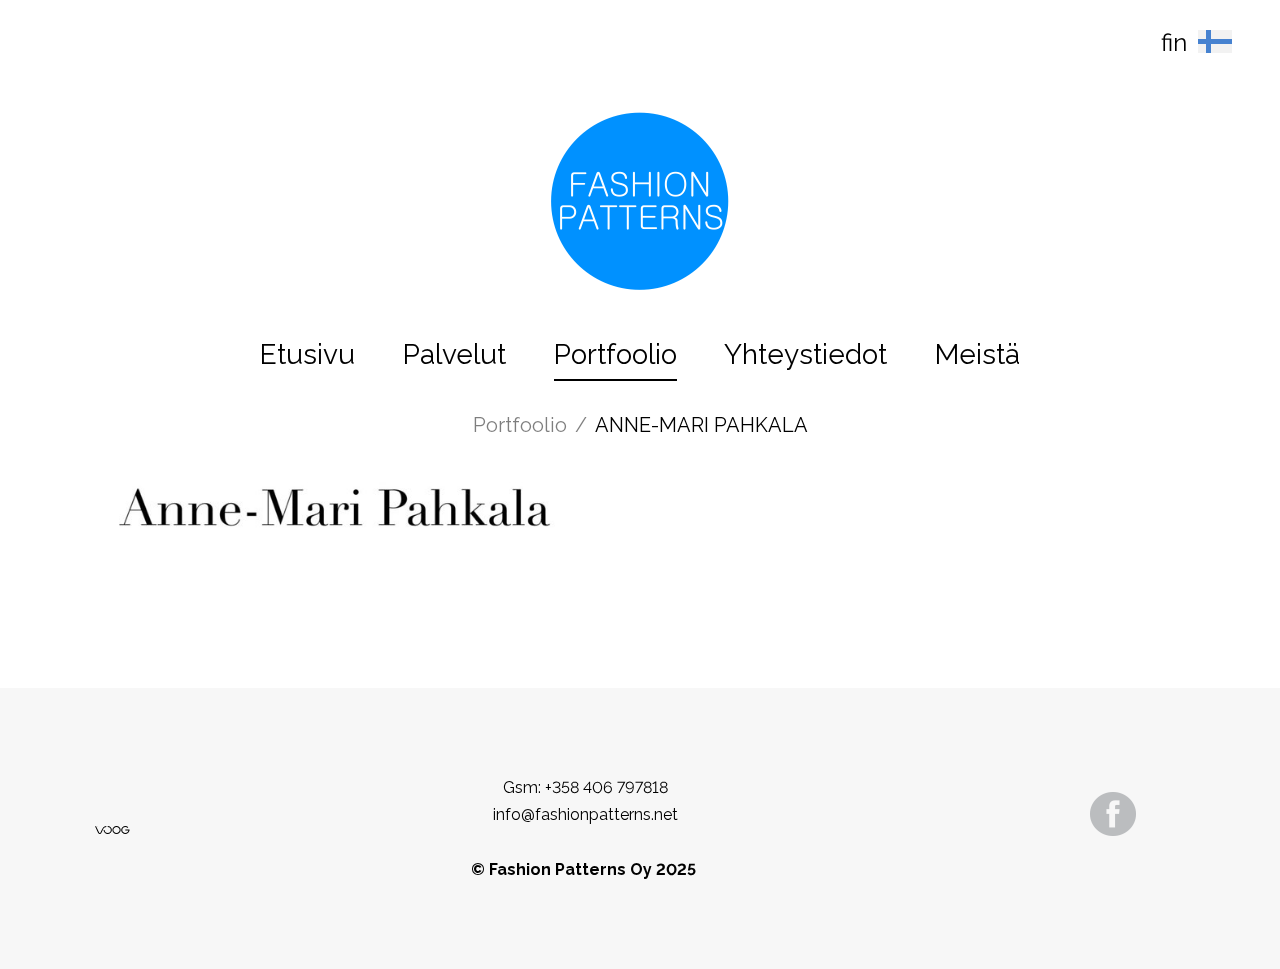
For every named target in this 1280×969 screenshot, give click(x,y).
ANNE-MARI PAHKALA (701, 425)
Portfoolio (615, 354)
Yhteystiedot (805, 354)
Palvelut (454, 354)
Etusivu (307, 354)
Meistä (977, 354)
